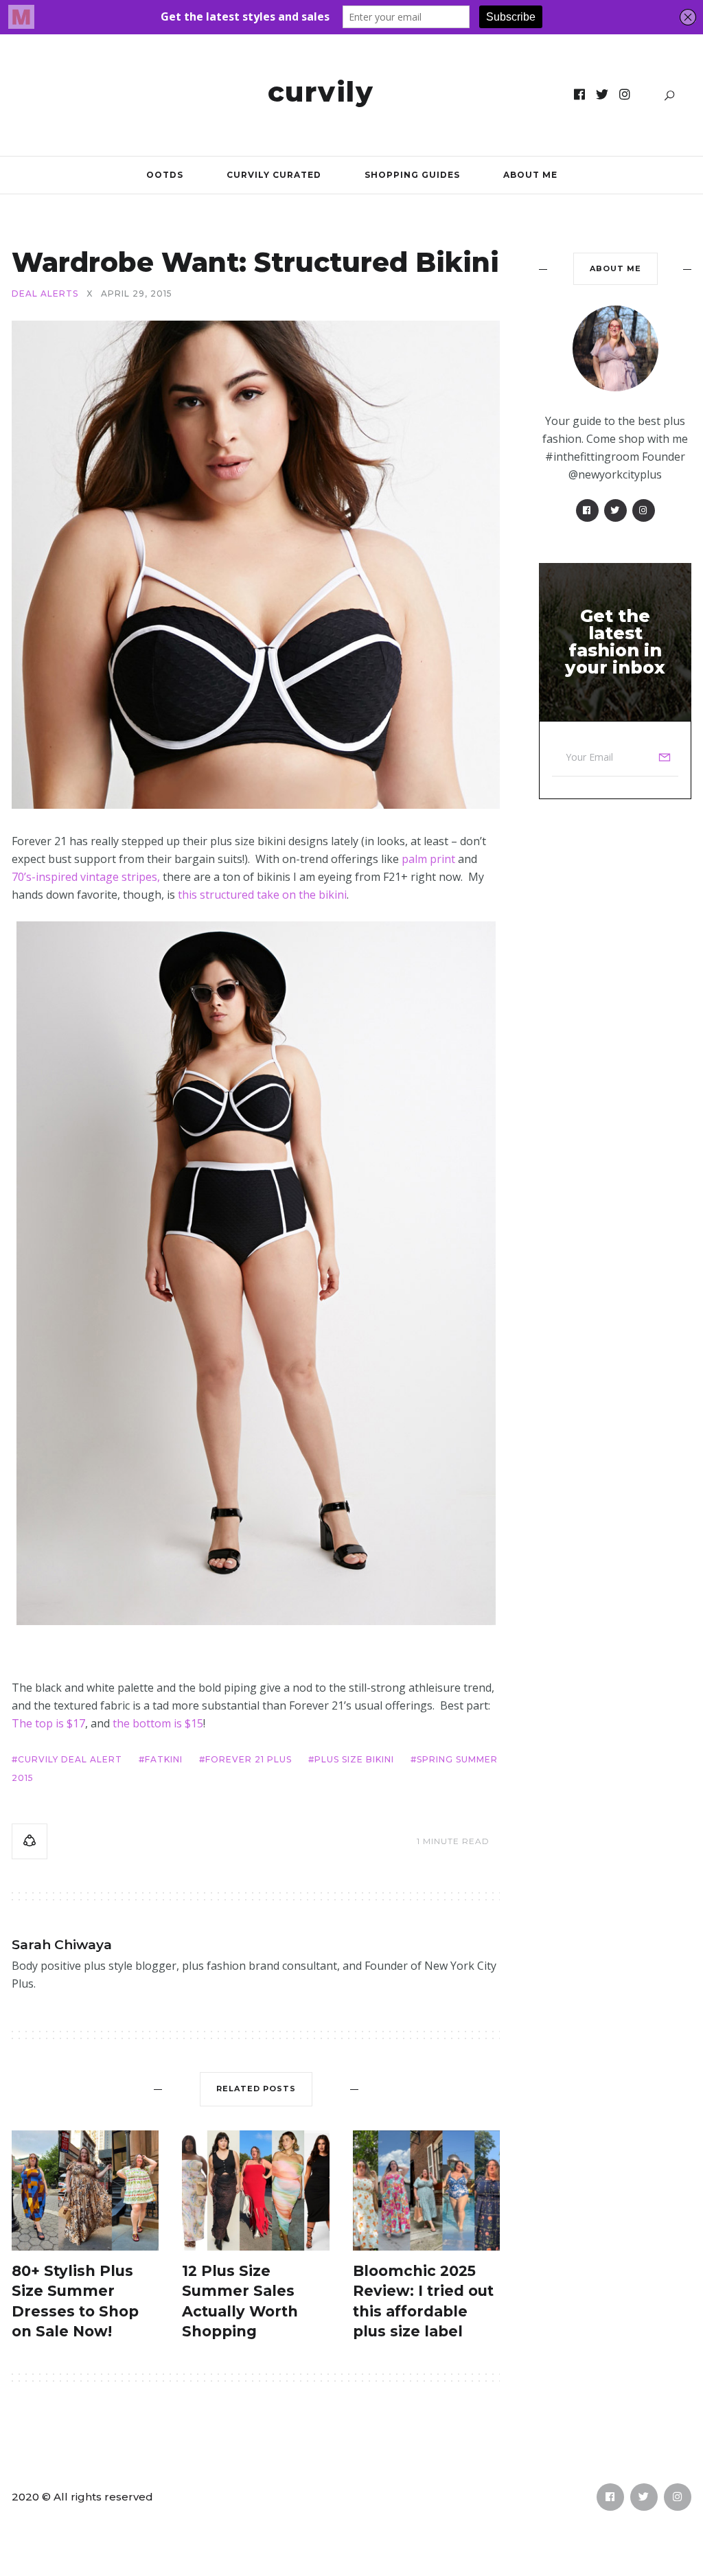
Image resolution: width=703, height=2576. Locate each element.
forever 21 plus (249, 1759)
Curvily (321, 92)
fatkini (164, 1759)
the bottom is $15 (158, 1723)
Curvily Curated (274, 175)
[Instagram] (625, 95)
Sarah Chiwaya (62, 1945)
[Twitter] (602, 95)
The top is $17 (48, 1723)
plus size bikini (354, 1759)
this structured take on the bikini (262, 895)
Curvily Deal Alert (70, 1759)
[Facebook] (580, 95)
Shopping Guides (412, 175)
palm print (428, 859)
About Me (530, 175)
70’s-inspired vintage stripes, (86, 877)
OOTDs (165, 175)
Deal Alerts (45, 294)
